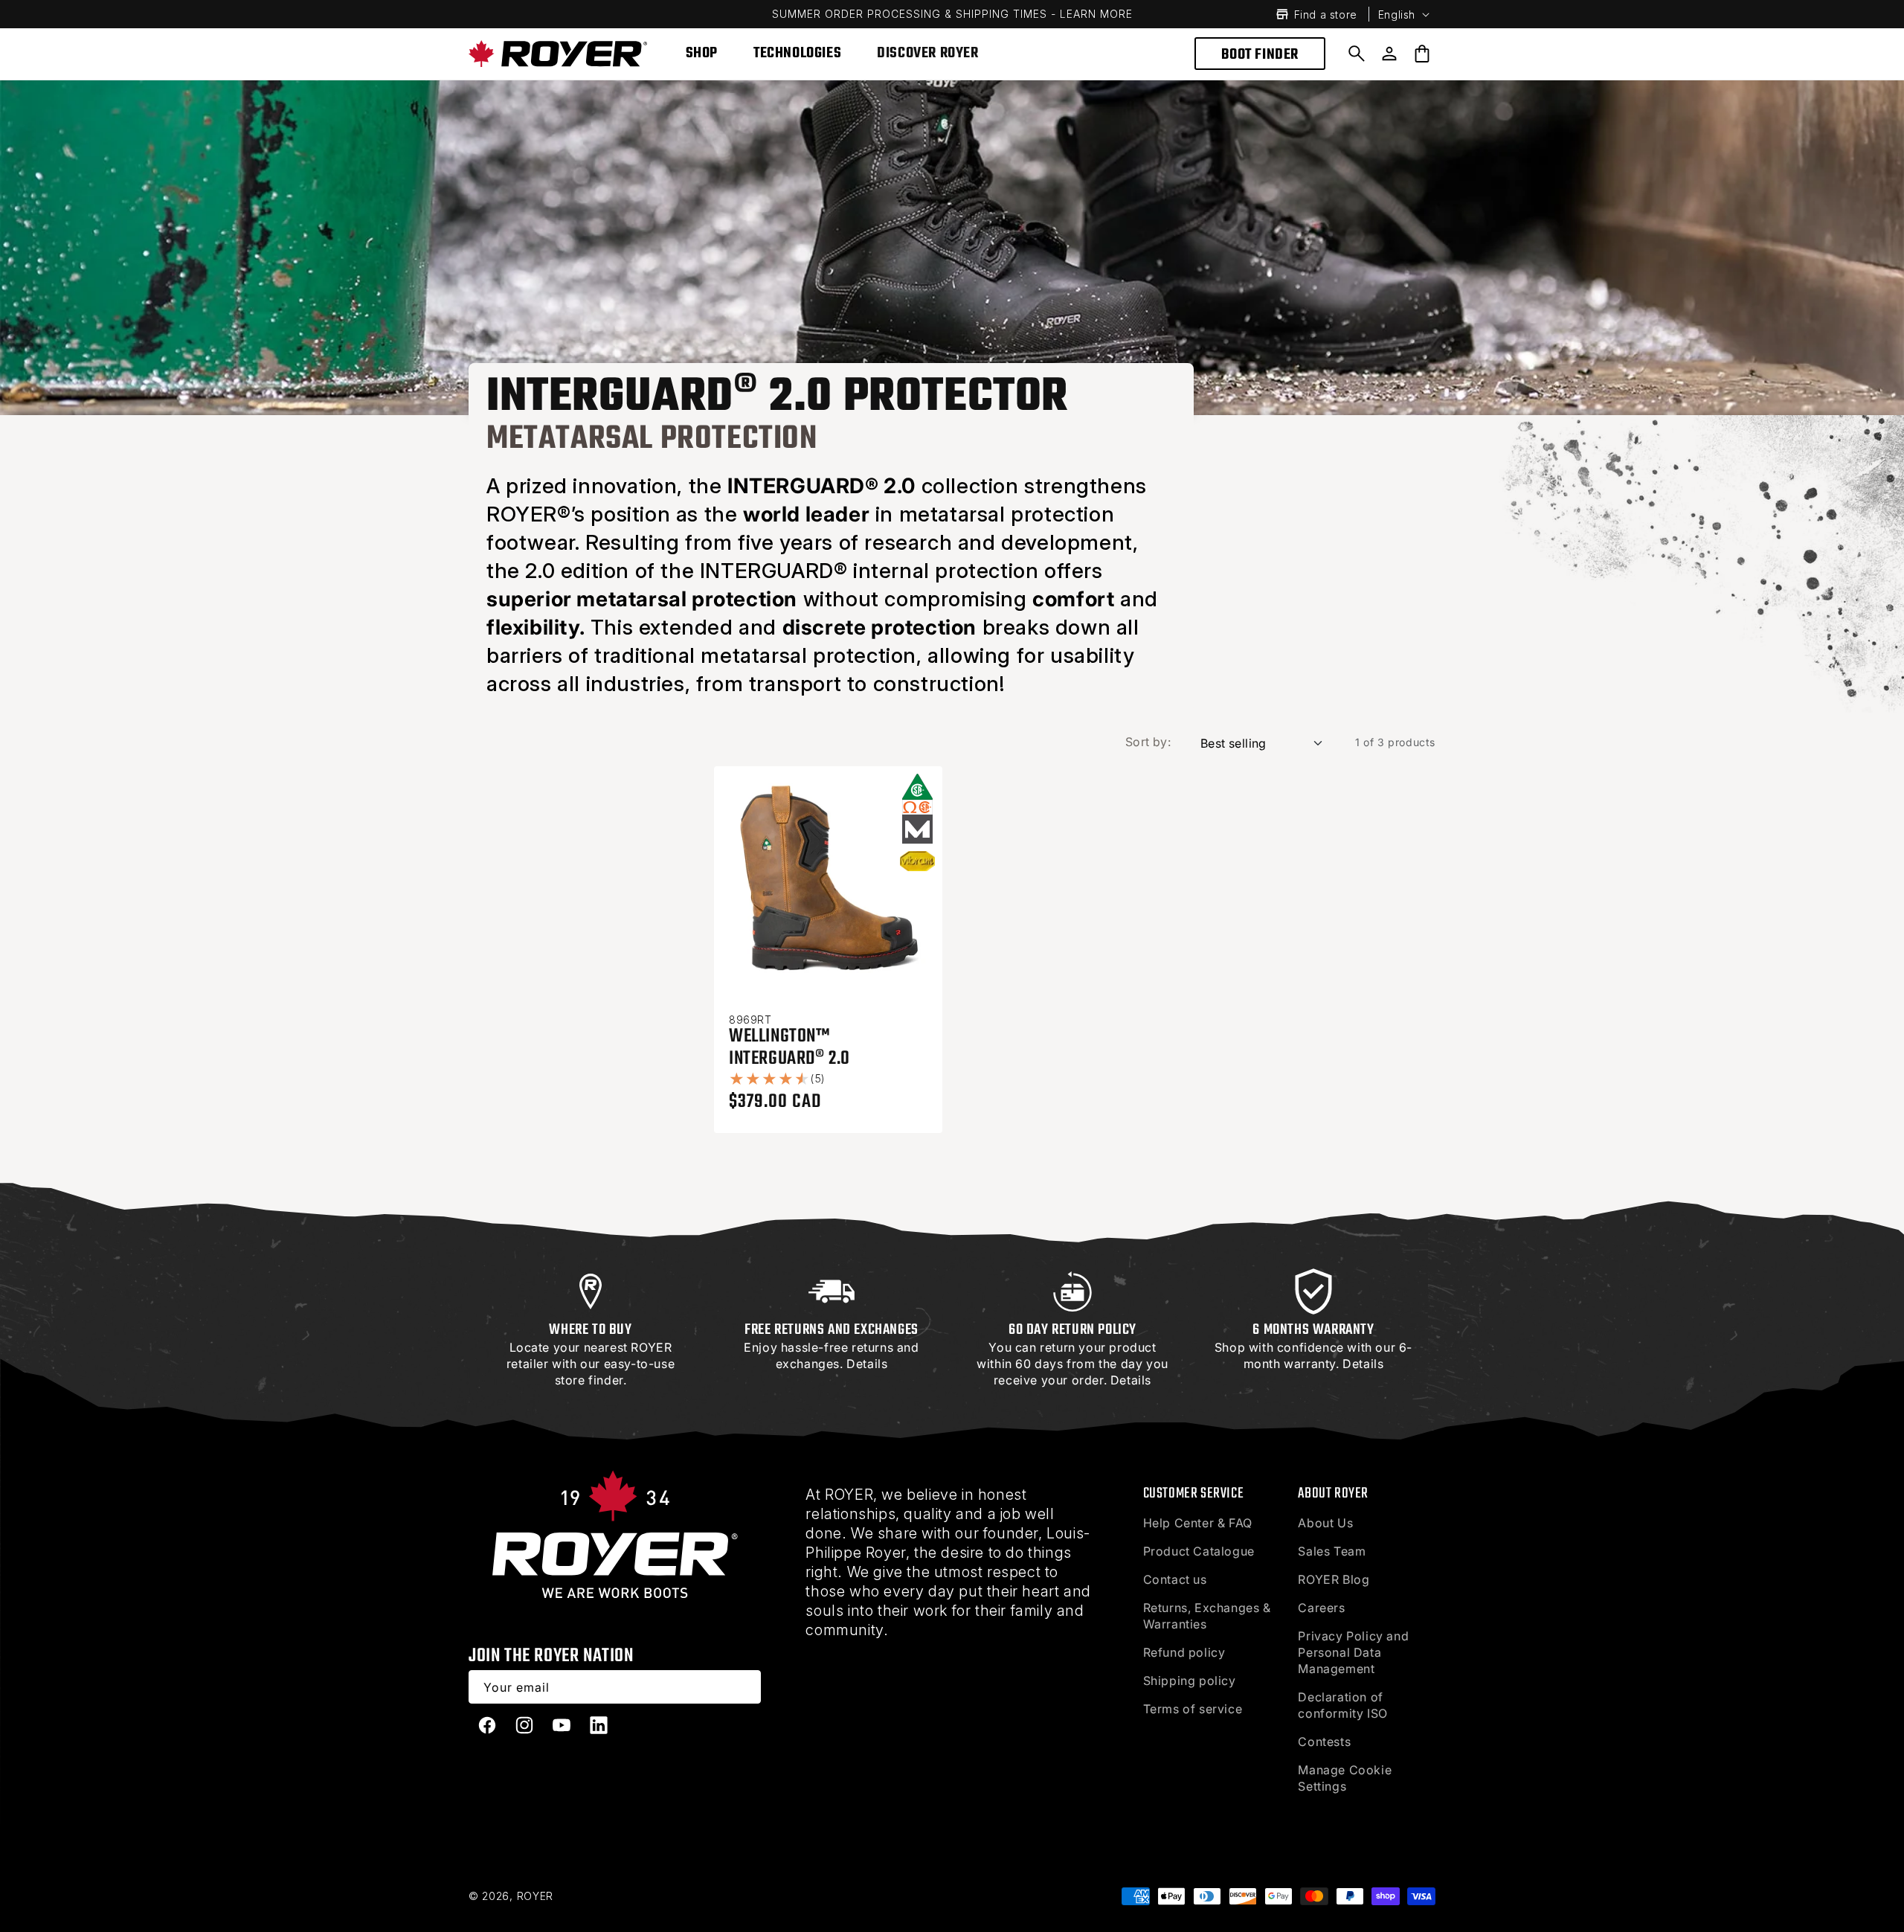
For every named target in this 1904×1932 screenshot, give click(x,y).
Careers (1321, 1608)
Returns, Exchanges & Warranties (1207, 1616)
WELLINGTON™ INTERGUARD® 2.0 (789, 1047)
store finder (589, 1380)
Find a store (1326, 15)
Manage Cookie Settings (1345, 1778)
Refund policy (1184, 1652)
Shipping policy (1190, 1681)
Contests (1324, 1742)
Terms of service (1193, 1709)
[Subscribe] (744, 1687)
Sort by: (1148, 742)
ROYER (535, 1896)
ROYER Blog (1334, 1579)
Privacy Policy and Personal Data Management (1353, 1652)
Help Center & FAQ (1198, 1523)
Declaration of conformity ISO (1342, 1705)
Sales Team (1332, 1551)
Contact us (1175, 1579)
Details (867, 1364)
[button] (1357, 54)
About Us (1325, 1523)
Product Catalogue (1199, 1551)
